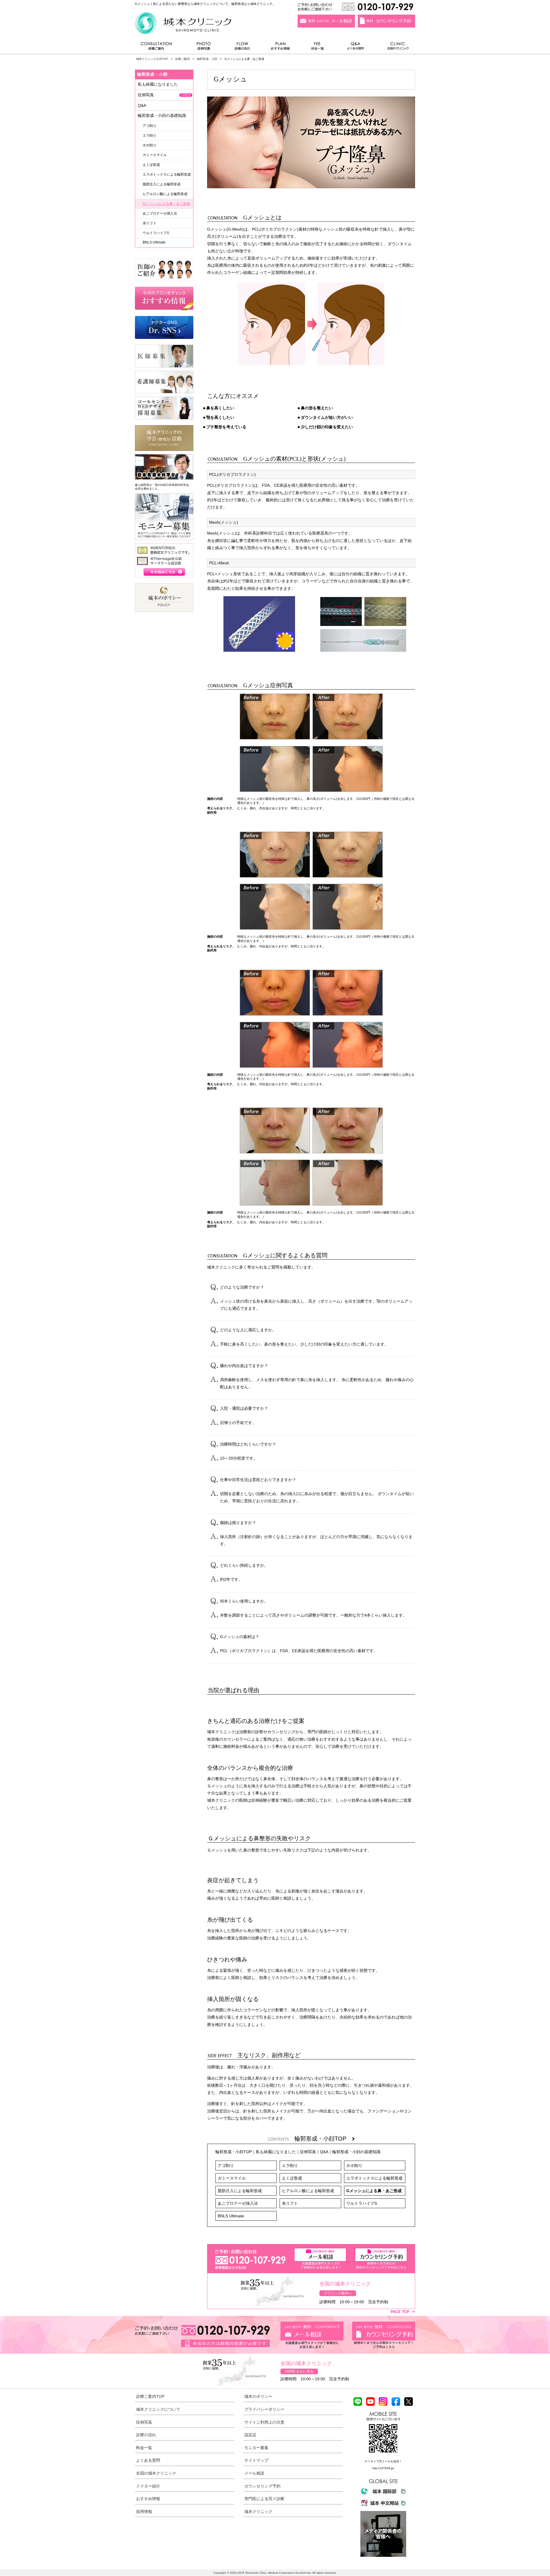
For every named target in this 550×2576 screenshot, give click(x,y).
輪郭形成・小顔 (207, 59)
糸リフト (290, 2203)
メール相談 (254, 2473)
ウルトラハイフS (362, 2203)
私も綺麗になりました (276, 2152)
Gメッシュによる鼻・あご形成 (374, 2191)
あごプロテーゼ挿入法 (238, 2203)
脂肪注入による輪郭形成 (240, 2191)
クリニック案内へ (338, 2293)
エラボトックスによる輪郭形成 (374, 2178)
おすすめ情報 (280, 47)
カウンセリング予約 (262, 2486)
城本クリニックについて (158, 2409)
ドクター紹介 (148, 2486)
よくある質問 (356, 47)
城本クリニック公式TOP (152, 59)
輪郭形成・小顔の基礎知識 (356, 2152)
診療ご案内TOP (150, 2396)
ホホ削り (354, 2165)
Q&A (324, 2152)
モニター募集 (256, 2448)
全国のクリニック (396, 47)
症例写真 (204, 47)
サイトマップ (256, 2460)
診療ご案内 (159, 47)
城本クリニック (258, 2512)
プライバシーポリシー (264, 2409)
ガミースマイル (232, 2178)
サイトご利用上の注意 (264, 2422)
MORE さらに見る (299, 2371)
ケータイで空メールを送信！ (383, 2461)
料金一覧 (318, 47)
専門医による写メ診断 (264, 2499)
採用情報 (144, 2512)
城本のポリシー (258, 2396)
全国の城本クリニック (156, 2473)
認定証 (250, 2435)
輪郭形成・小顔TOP (323, 2139)
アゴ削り (226, 2165)
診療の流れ (243, 47)
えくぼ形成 (292, 2178)
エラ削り (290, 2165)
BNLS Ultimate (231, 2216)
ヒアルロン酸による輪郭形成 (308, 2191)
